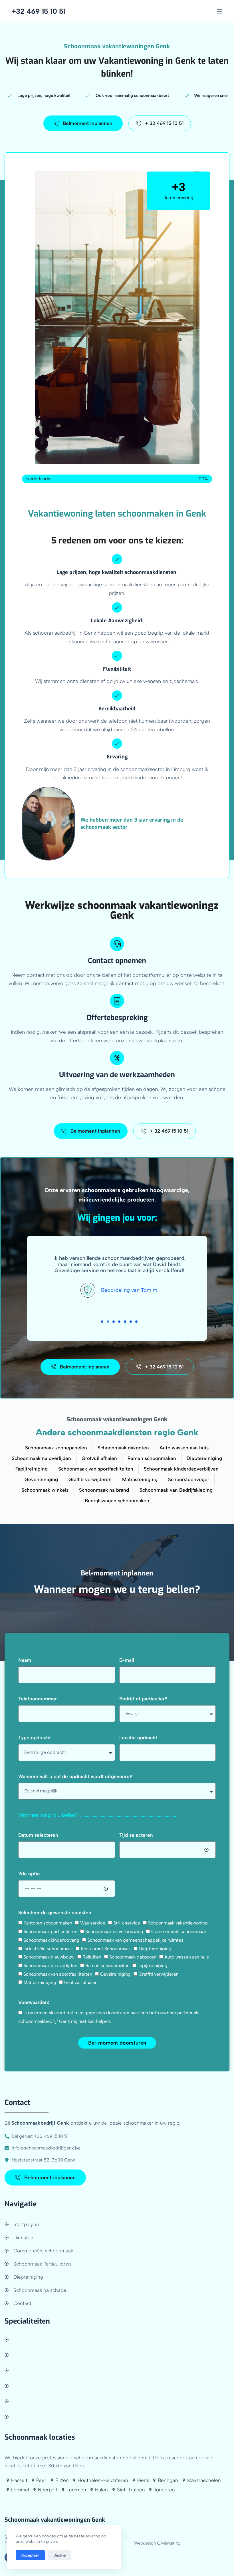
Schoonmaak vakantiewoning (178, 1923)
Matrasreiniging (40, 1982)
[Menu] (220, 11)
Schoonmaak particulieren (50, 1931)
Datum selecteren (38, 1835)
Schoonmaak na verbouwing (114, 1931)
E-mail (127, 1660)
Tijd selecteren (136, 1835)
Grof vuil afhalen (81, 1982)
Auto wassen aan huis (187, 1957)
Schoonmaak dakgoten (133, 1957)
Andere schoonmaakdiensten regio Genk (117, 1432)
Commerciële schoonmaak (179, 1931)
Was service (93, 1923)
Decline (59, 2555)
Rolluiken (92, 1957)
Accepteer (30, 2555)
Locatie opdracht (138, 1738)
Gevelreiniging (115, 1974)
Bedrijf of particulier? (143, 1699)
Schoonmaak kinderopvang (51, 1940)
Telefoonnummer (38, 1699)
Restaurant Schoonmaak (106, 1949)
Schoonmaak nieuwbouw (49, 1957)
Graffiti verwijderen (159, 1974)
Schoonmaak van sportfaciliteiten (58, 1974)
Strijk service (127, 1923)
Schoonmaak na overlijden (50, 1966)
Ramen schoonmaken (107, 1966)
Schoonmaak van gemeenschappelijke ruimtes (135, 1940)
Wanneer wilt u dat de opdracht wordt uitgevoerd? (75, 1776)
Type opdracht (35, 1738)
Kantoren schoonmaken (48, 1923)
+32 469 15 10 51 (39, 11)
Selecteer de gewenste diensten (55, 1912)
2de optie (29, 1874)
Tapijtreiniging (153, 1966)
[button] (102, 1322)
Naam (25, 1660)
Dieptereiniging (155, 1949)
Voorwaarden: (34, 2002)
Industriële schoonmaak (48, 1949)
